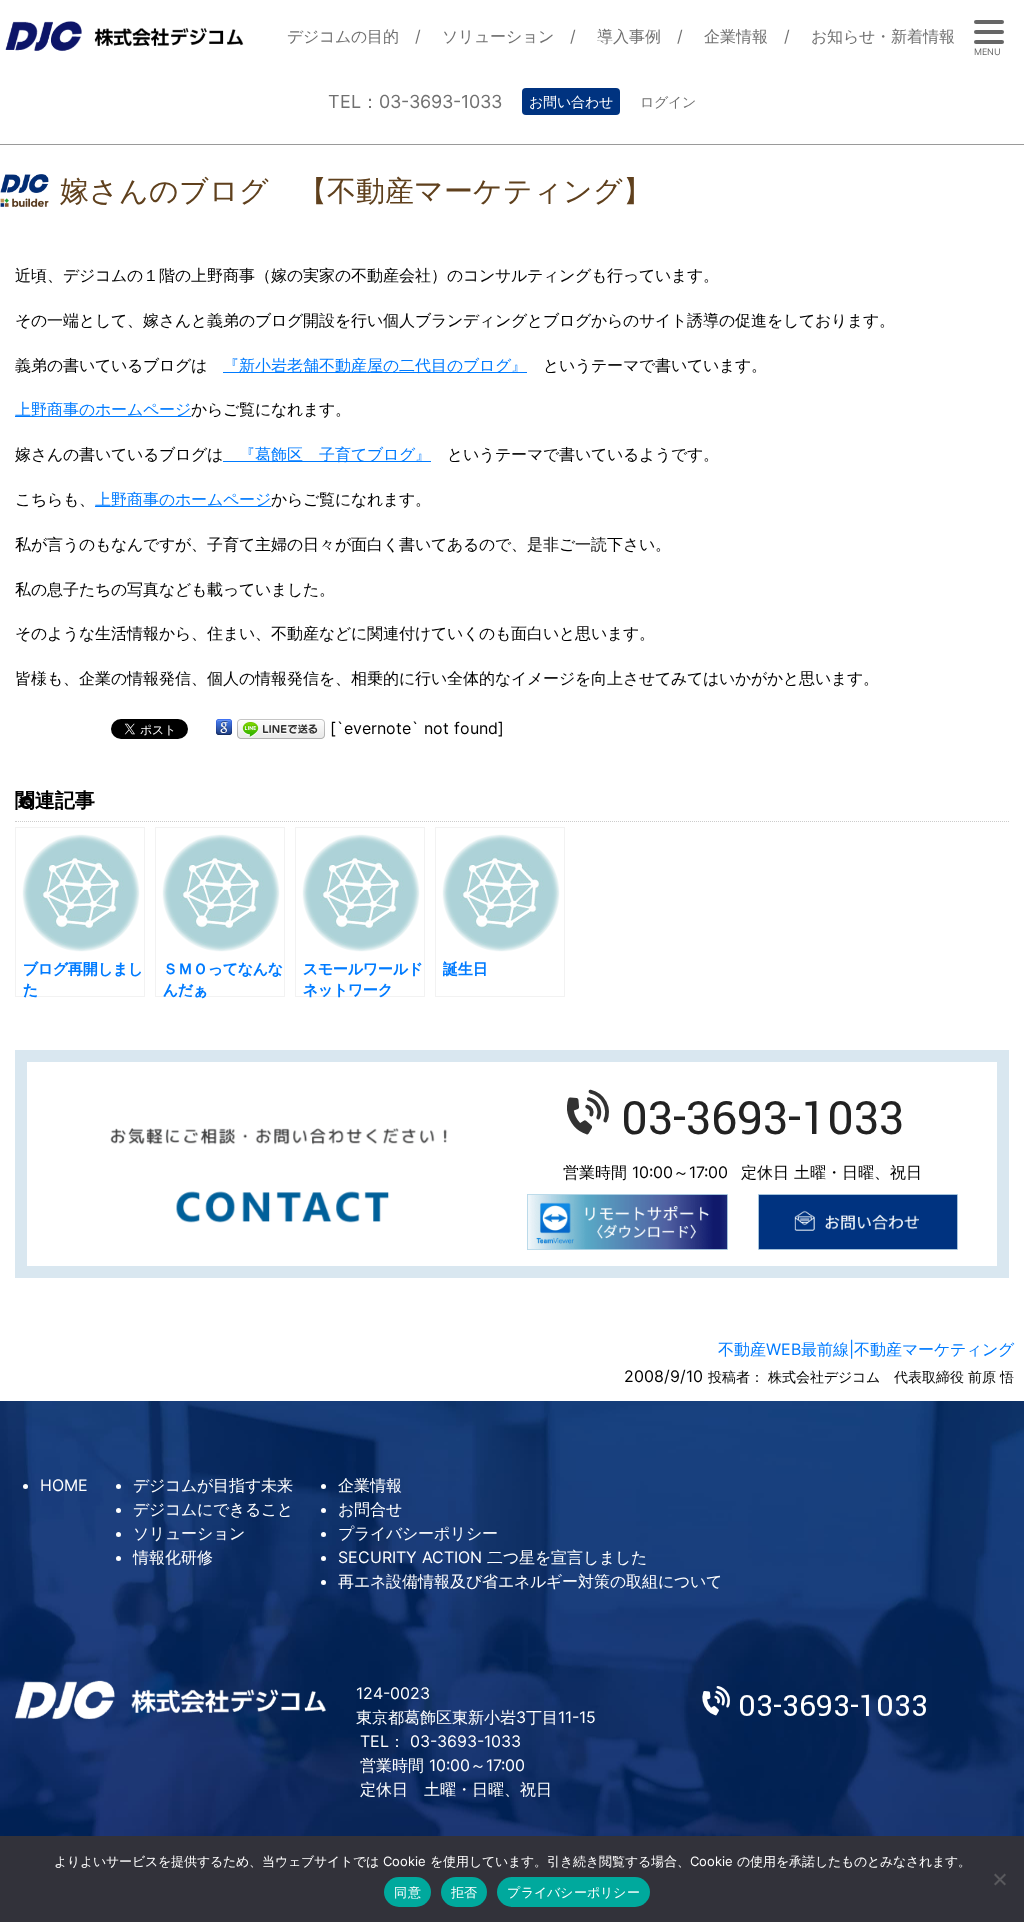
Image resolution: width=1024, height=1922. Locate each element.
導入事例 (629, 36)
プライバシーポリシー (418, 1533)
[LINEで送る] (281, 728)
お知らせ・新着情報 (883, 36)
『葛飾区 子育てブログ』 (327, 454)
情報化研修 (173, 1557)
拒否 (464, 1892)
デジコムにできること (213, 1509)
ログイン (668, 101)
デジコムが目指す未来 (213, 1485)
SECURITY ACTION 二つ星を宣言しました (492, 1557)
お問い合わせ (571, 101)
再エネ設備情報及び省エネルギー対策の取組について (530, 1581)
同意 (407, 1892)
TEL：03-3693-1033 (415, 101)
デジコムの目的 (343, 36)
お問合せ (370, 1509)
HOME (64, 1485)
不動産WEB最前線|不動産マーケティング (866, 1349)
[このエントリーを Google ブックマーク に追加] (224, 728)
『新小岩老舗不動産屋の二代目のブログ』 (375, 365)
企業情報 (736, 36)
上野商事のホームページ (103, 409)
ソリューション (498, 36)
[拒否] (999, 1879)
